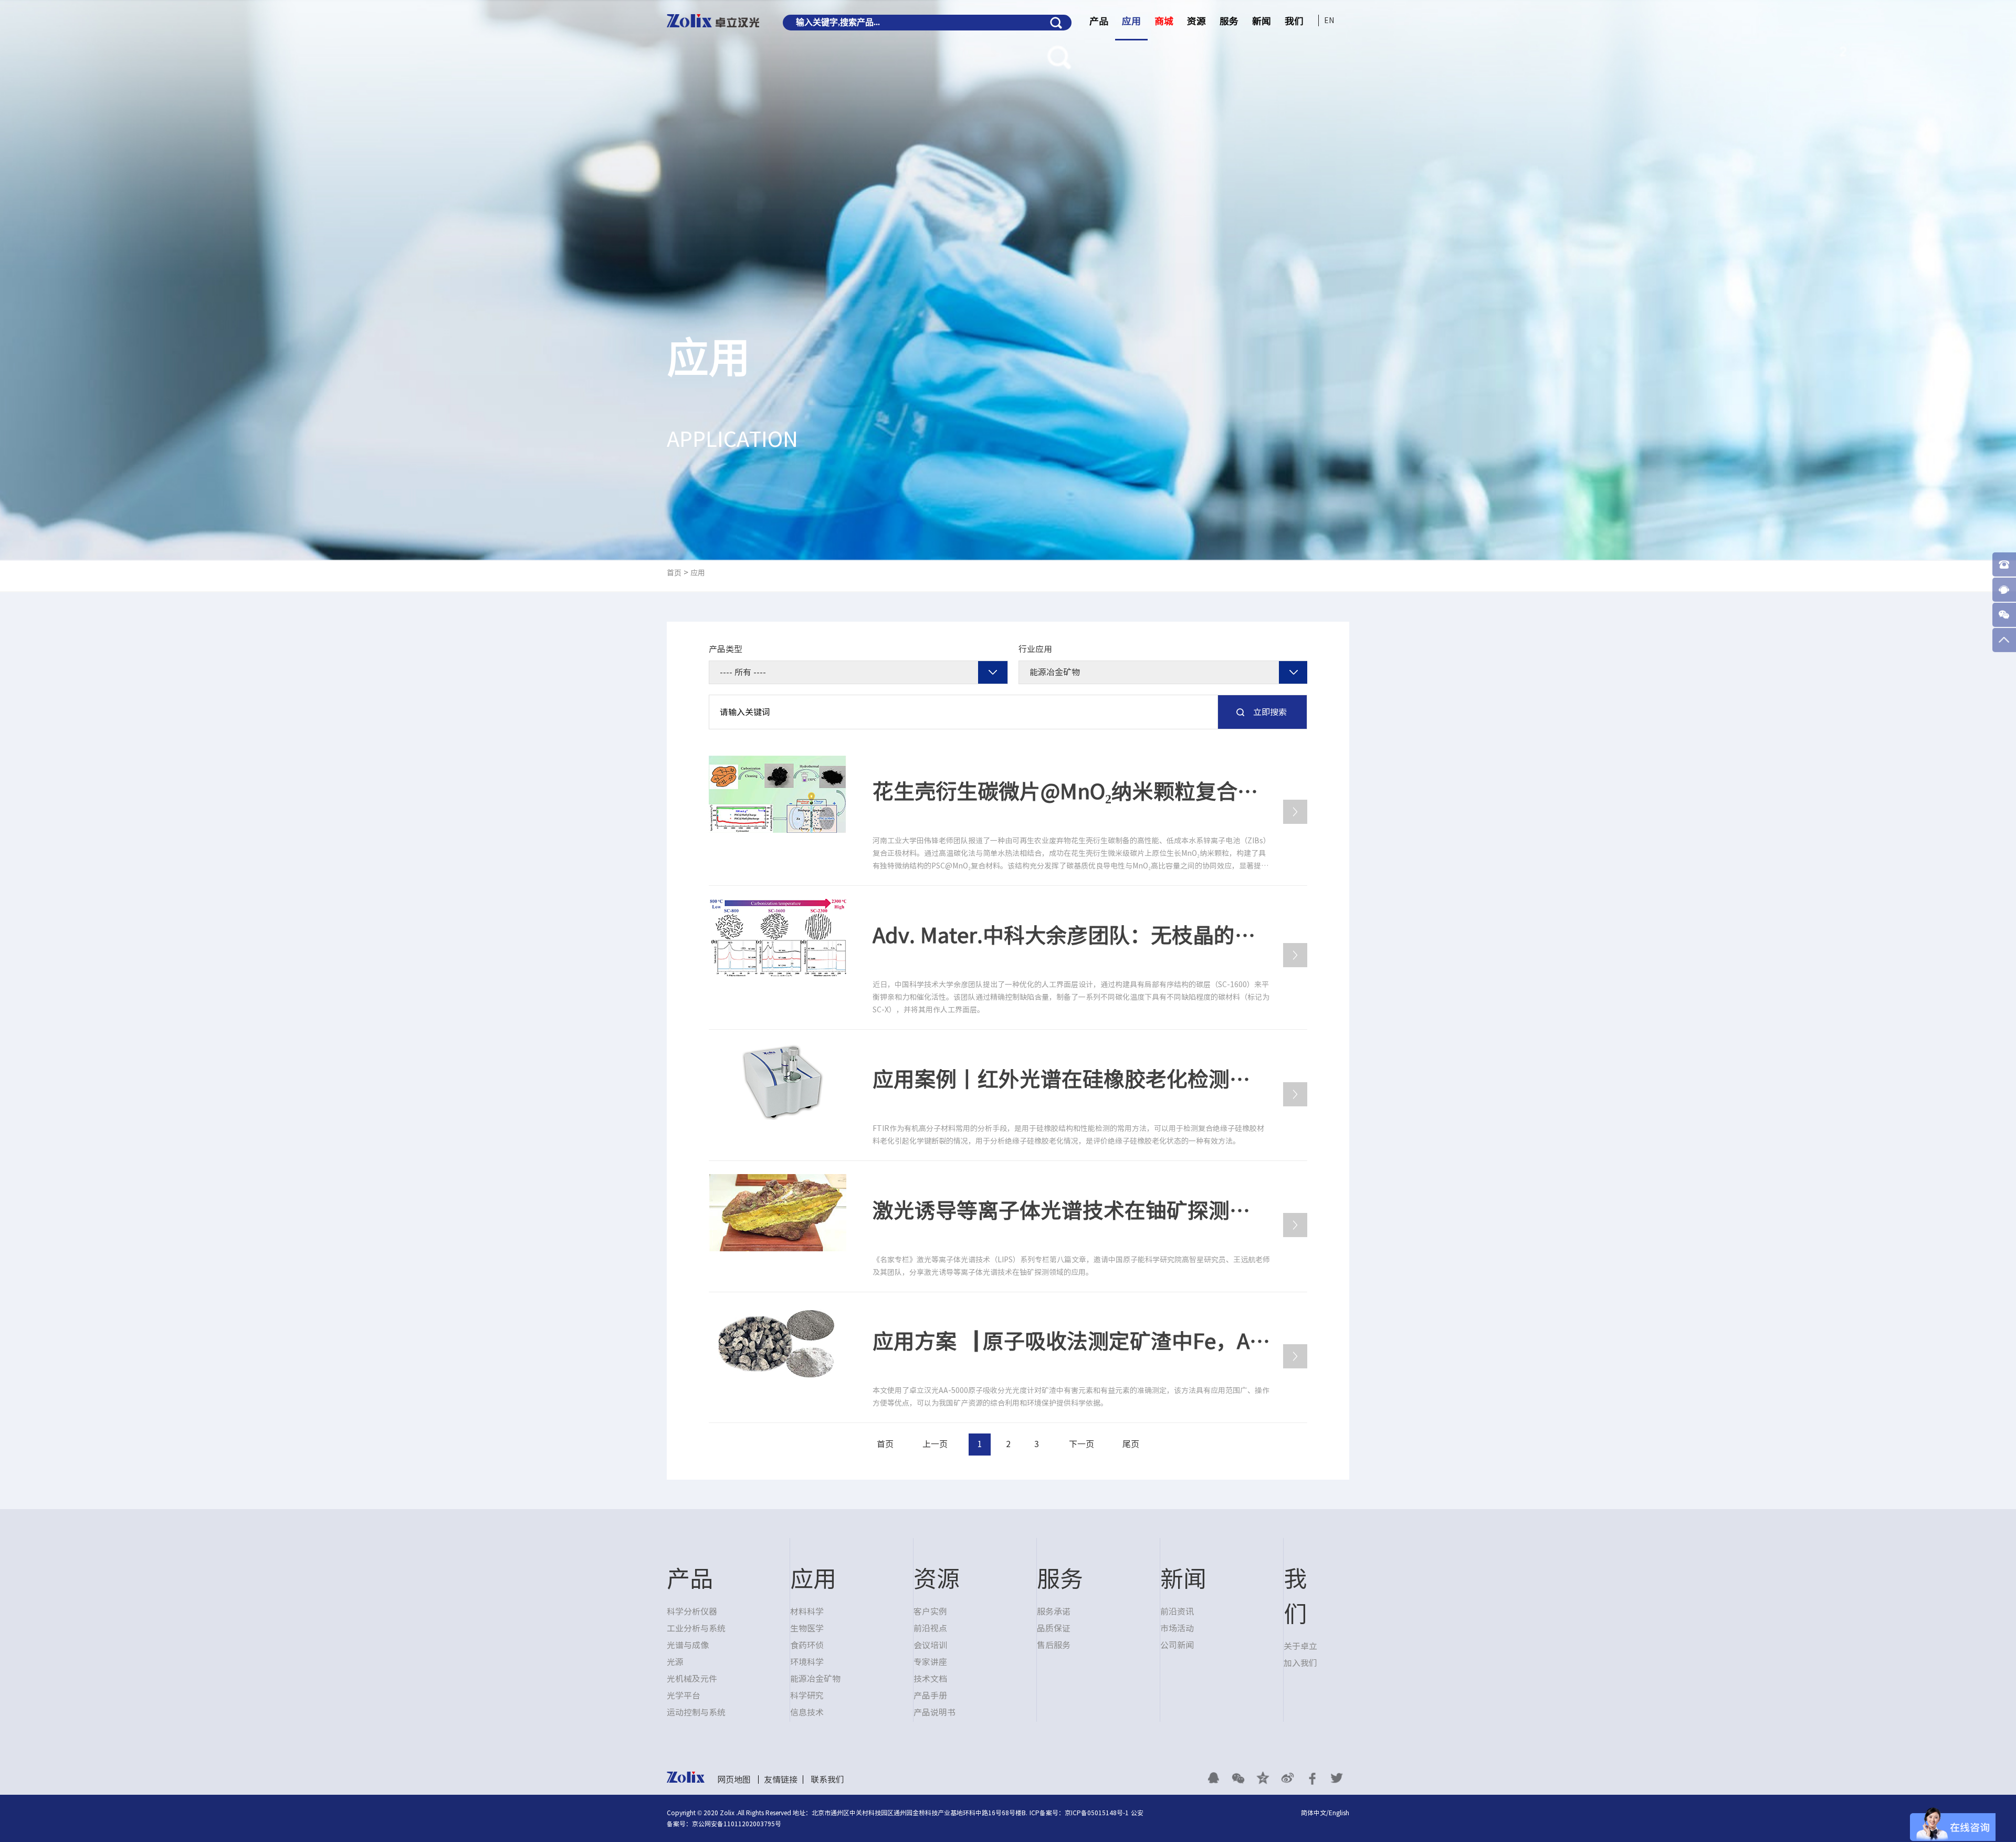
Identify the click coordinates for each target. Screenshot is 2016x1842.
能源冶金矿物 (815, 1679)
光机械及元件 (692, 1679)
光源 (675, 1662)
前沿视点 (930, 1628)
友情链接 (781, 1780)
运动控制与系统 (696, 1712)
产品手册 (930, 1696)
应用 (1131, 21)
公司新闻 (1177, 1645)
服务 (1229, 21)
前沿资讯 (1177, 1611)
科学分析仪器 (692, 1611)
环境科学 (807, 1662)
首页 (674, 573)
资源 (1196, 21)
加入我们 (1300, 1663)
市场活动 (1177, 1628)
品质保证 (1054, 1628)
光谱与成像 (688, 1645)
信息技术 (807, 1712)
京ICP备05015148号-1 (1097, 1813)
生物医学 (807, 1628)
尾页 (1131, 1444)
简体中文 (1314, 1813)
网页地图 (734, 1780)
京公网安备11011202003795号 (737, 1824)
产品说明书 (934, 1712)
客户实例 (930, 1611)
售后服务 (1054, 1645)
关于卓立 (1300, 1646)
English (1339, 1813)
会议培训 (930, 1645)
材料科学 (807, 1611)
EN (1329, 20)
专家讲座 (930, 1662)
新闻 (1262, 21)
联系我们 (827, 1780)
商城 (1164, 21)
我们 (1294, 21)
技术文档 (930, 1679)
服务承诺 (1054, 1611)
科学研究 (807, 1696)
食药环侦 (807, 1645)
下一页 (1081, 1444)
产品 (1099, 21)
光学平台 (684, 1696)
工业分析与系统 (696, 1628)
